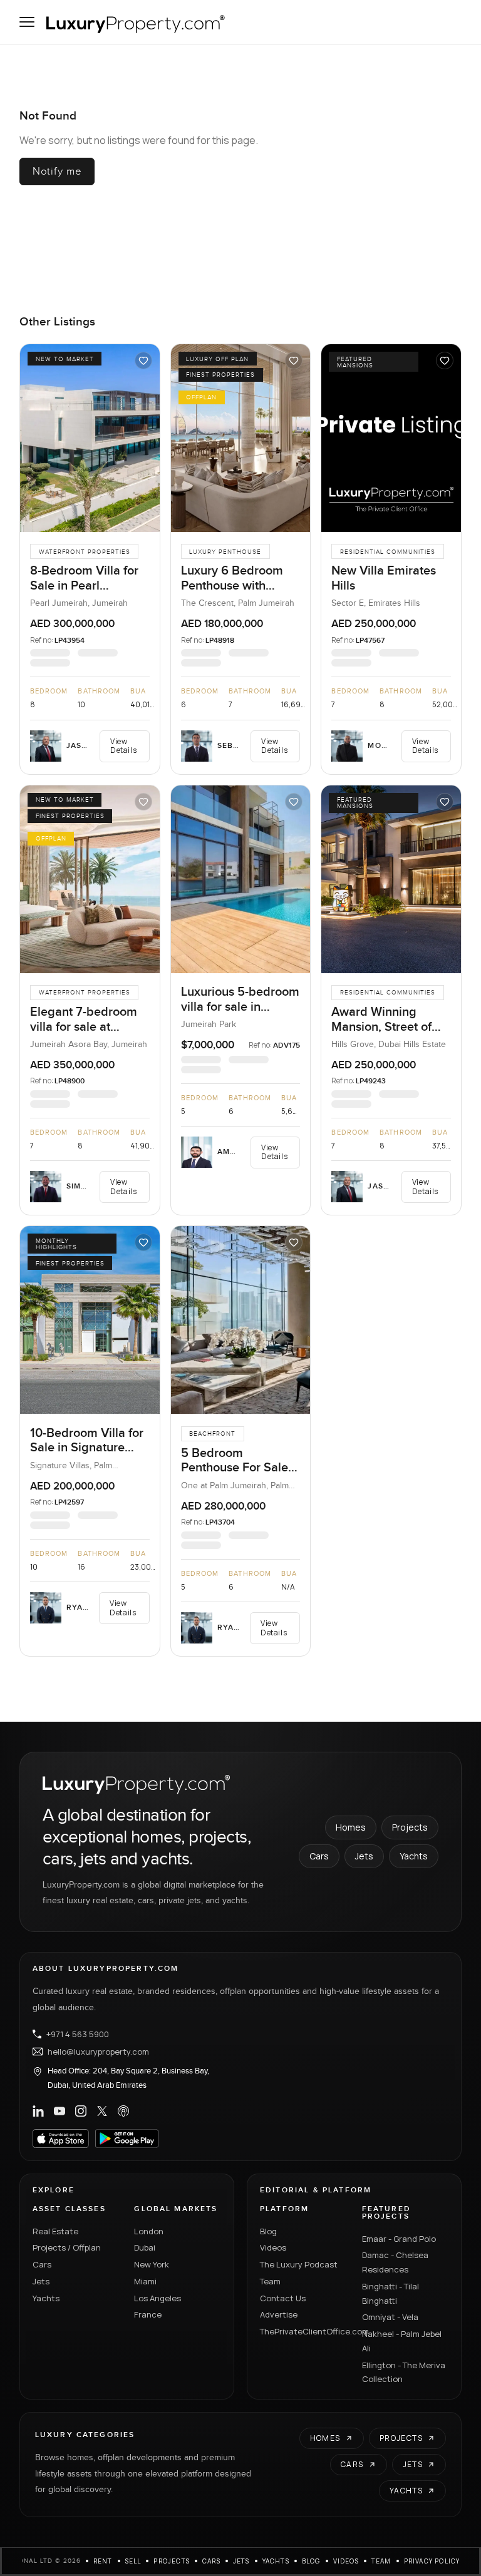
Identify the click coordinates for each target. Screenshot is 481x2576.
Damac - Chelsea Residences (395, 2262)
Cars (319, 1856)
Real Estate (55, 2231)
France (148, 2314)
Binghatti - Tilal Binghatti (390, 2293)
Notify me (57, 171)
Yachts (414, 1856)
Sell (133, 2561)
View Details (123, 746)
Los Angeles (158, 2298)
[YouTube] (59, 2111)
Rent (103, 2561)
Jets (364, 1856)
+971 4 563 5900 (78, 2034)
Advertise (279, 2314)
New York (152, 2264)
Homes (351, 1827)
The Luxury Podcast (299, 2264)
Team (270, 2281)
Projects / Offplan (67, 2247)
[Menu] (27, 22)
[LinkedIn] (38, 2111)
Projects (410, 1827)
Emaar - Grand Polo (399, 2239)
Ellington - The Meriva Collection (404, 2372)
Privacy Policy (432, 2561)
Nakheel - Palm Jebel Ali (402, 2341)
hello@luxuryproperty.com (98, 2052)
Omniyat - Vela (390, 2317)
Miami (145, 2281)
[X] (102, 2111)
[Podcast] (123, 2111)
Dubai (145, 2247)
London (149, 2231)
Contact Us (283, 2298)
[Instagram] (81, 2111)
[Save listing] (143, 360)
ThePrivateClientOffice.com (303, 2331)
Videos (273, 2247)
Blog (268, 2231)
